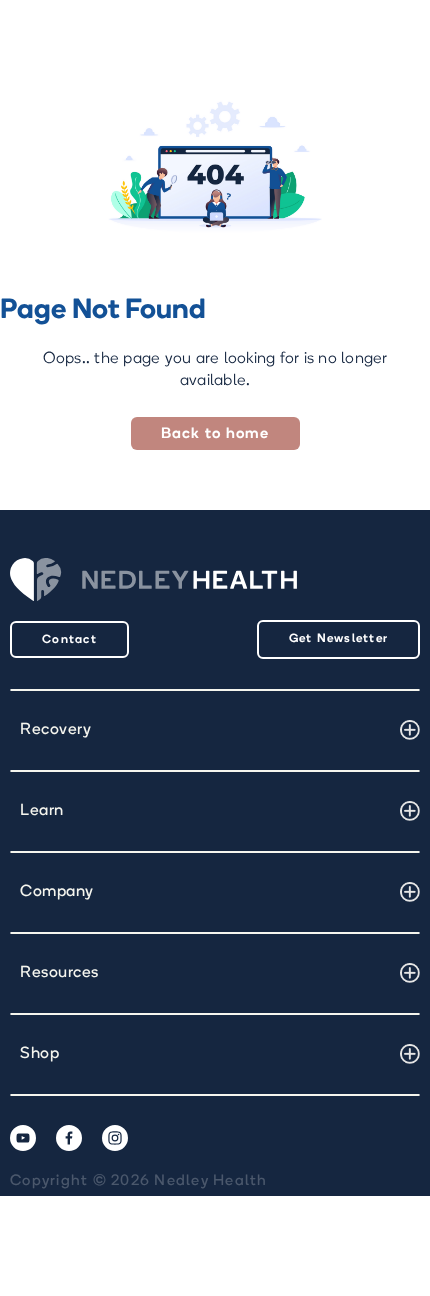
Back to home (215, 434)
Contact (69, 640)
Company (57, 892)
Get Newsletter (339, 639)
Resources (59, 973)
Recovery (55, 730)
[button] (215, 730)
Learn (42, 811)
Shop (39, 1054)
